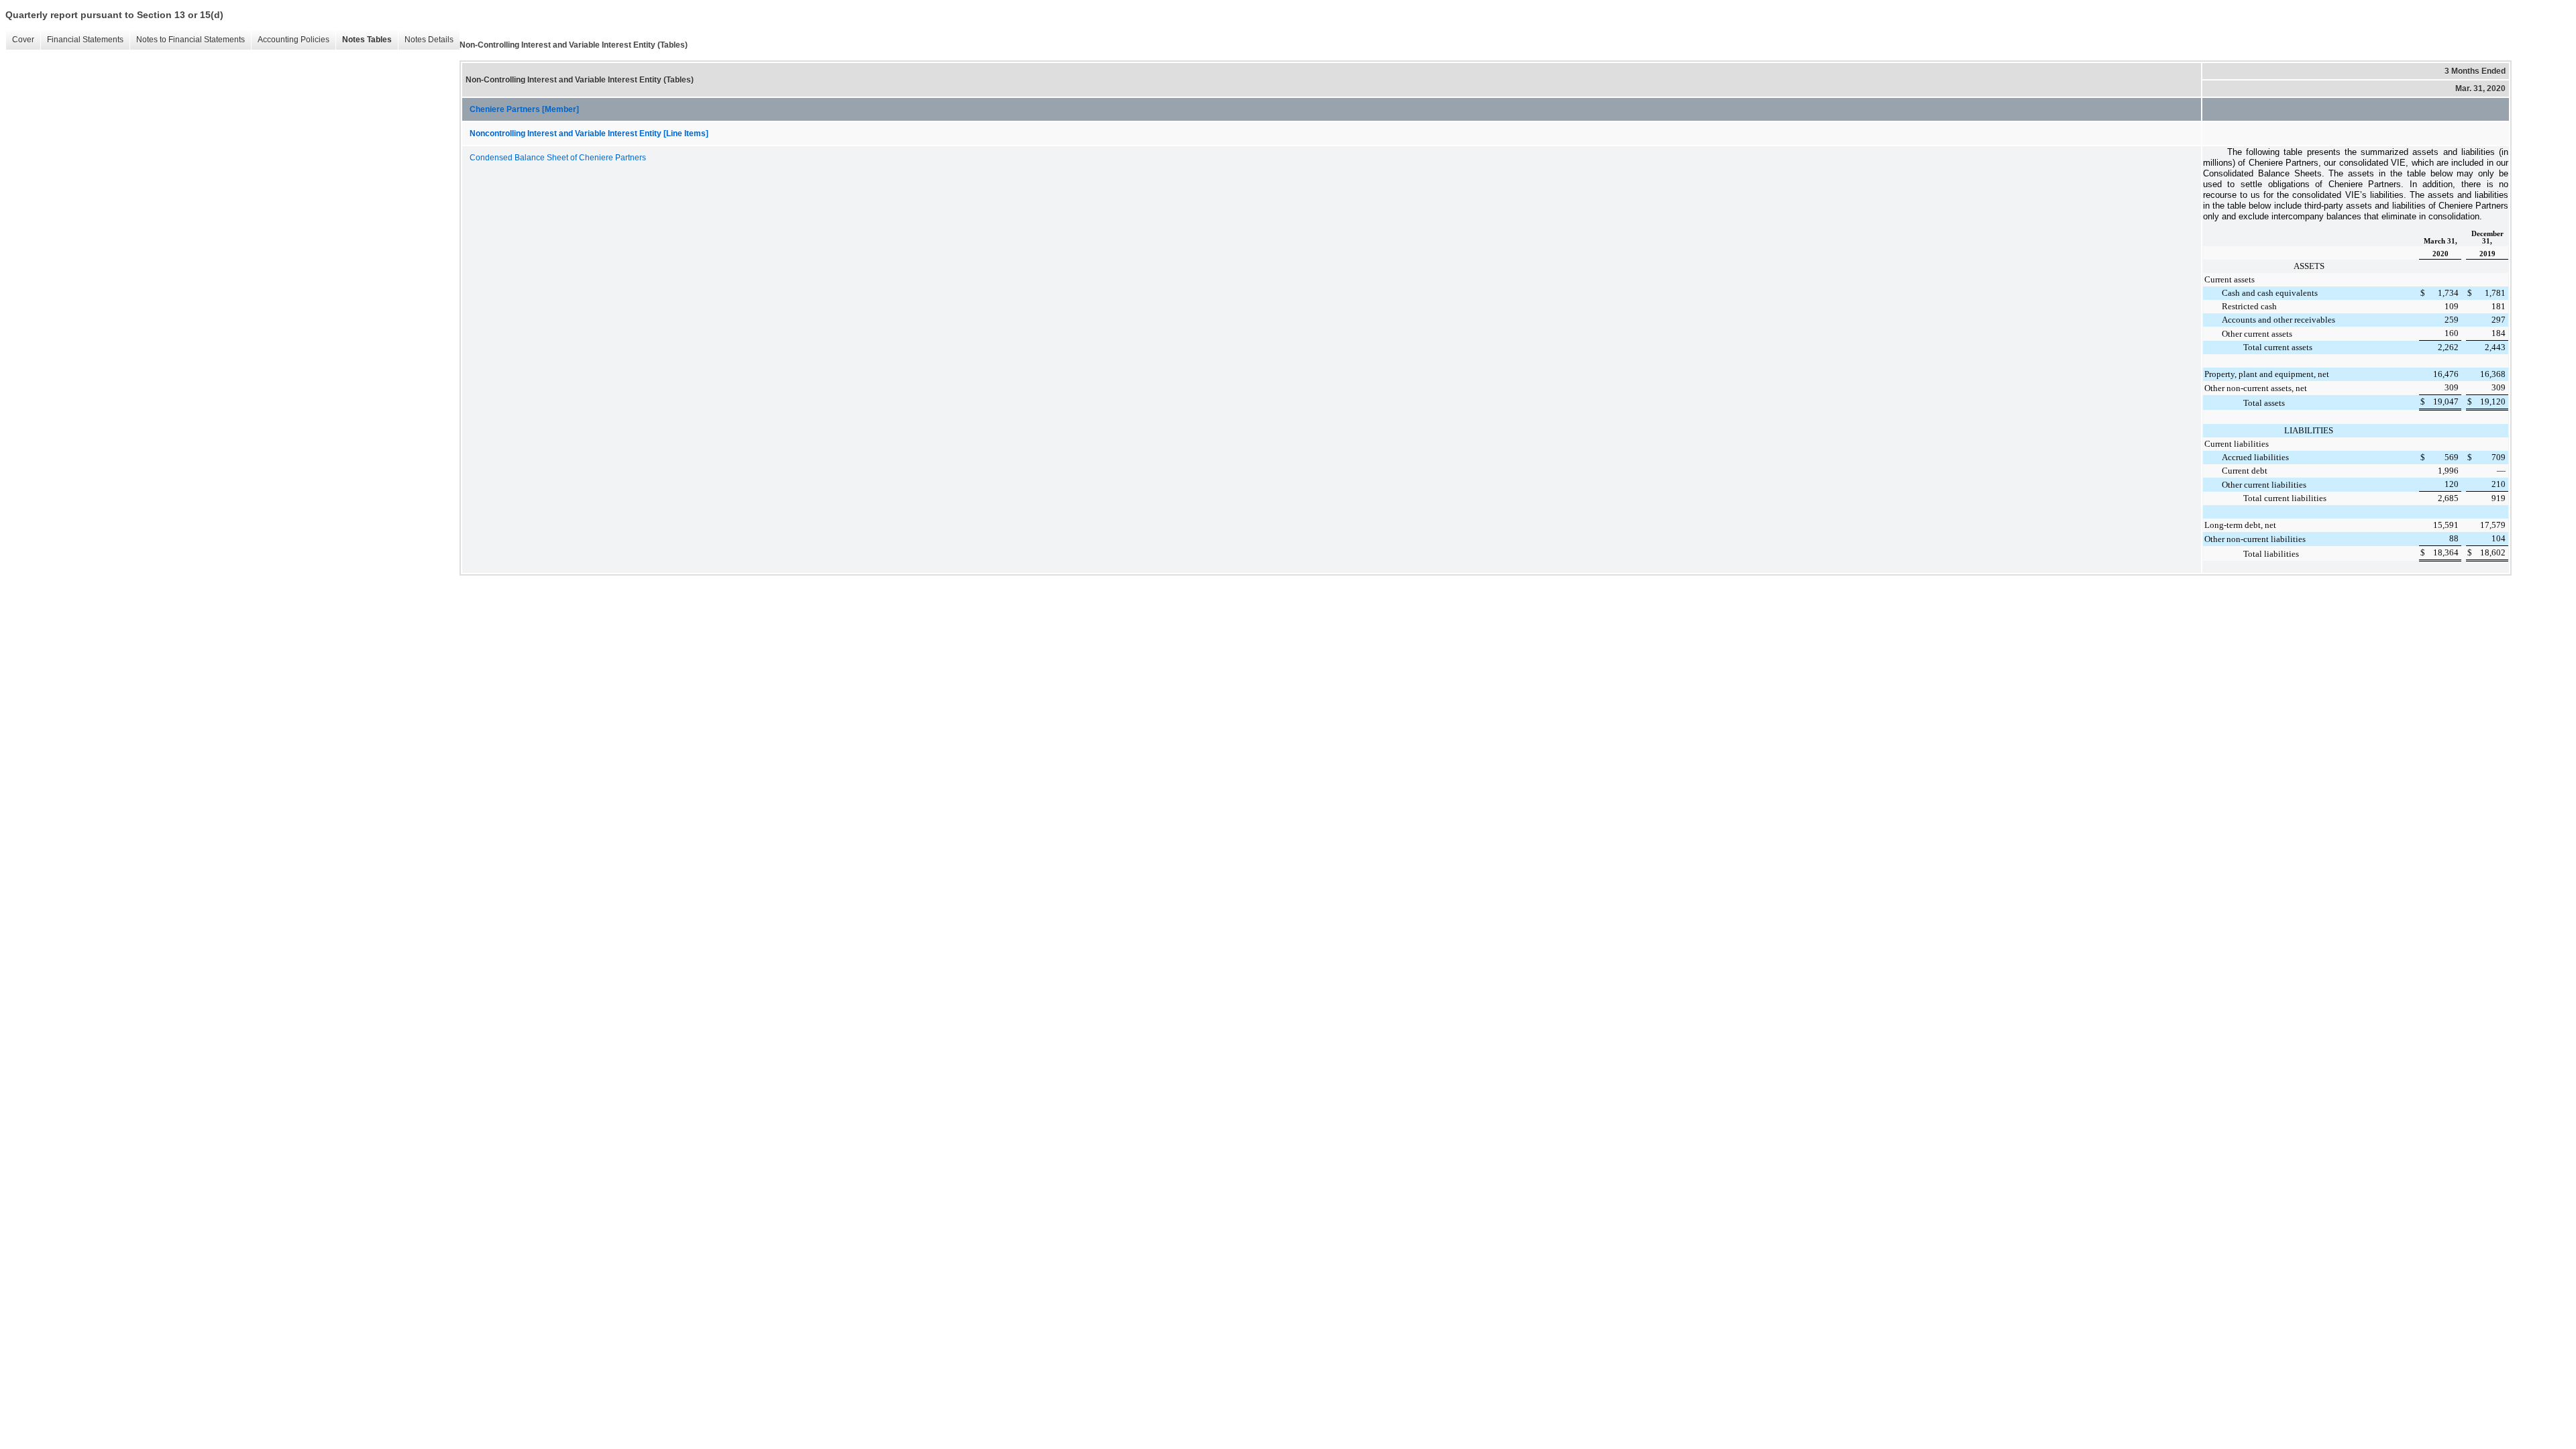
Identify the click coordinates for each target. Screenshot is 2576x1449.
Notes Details (429, 40)
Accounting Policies (293, 40)
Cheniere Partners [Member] (524, 109)
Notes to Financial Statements (191, 40)
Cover (23, 40)
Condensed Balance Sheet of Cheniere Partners (558, 158)
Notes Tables (367, 40)
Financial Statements (85, 40)
